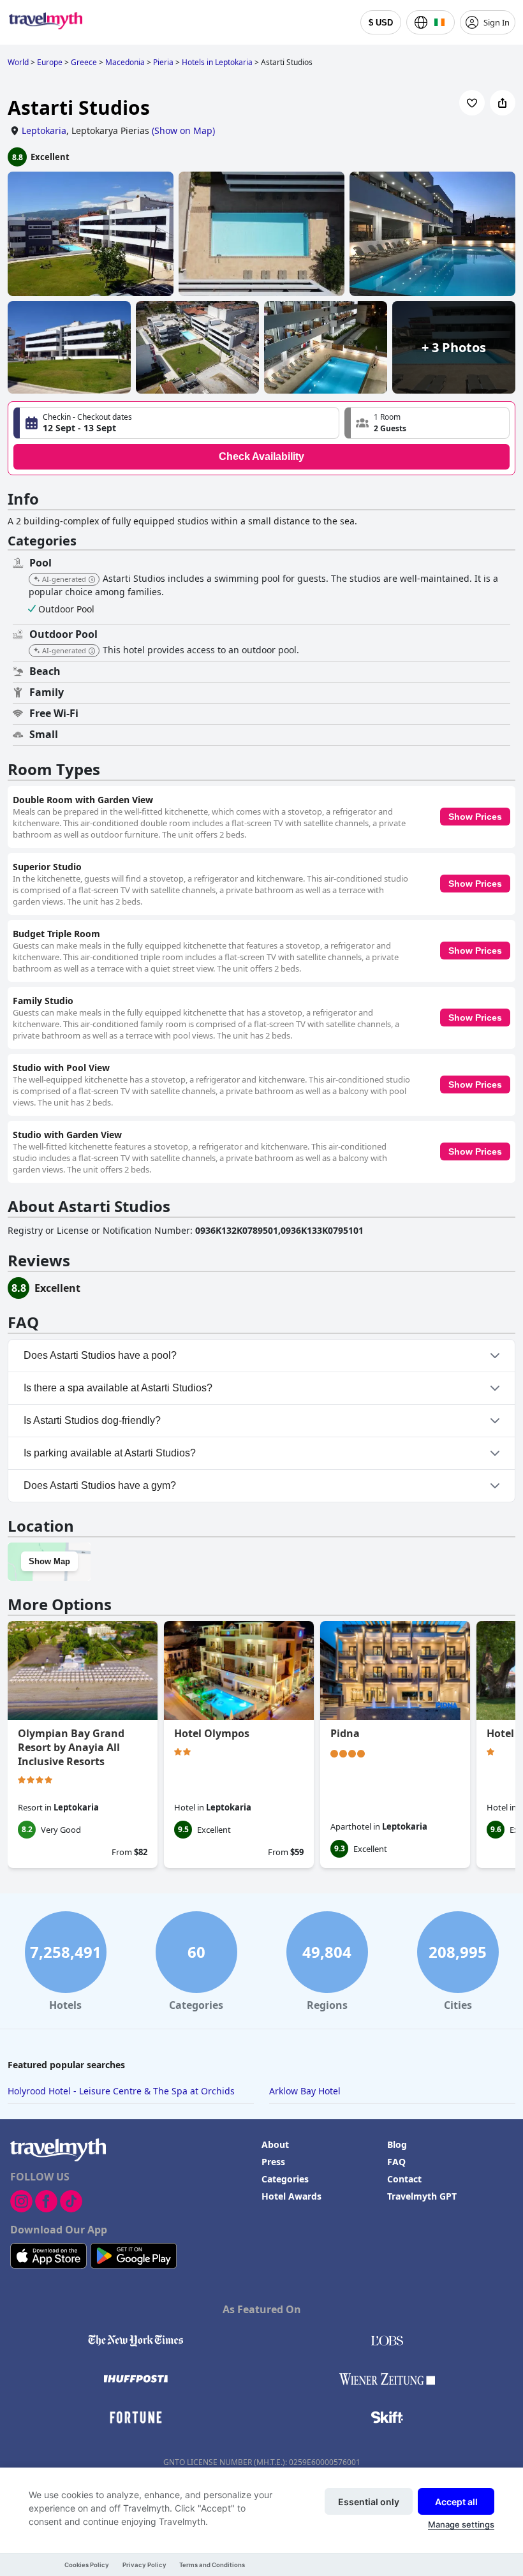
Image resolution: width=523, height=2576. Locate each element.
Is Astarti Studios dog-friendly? (92, 1420)
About (275, 2144)
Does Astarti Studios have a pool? (100, 1355)
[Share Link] (503, 103)
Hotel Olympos (212, 1733)
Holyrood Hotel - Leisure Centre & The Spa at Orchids (121, 2091)
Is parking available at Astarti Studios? (110, 1453)
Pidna (345, 1733)
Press (273, 2162)
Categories (285, 2179)
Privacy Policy (144, 2565)
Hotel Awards (291, 2196)
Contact (404, 2179)
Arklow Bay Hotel (305, 2091)
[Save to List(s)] (472, 103)
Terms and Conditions (212, 2565)
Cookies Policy (87, 2565)
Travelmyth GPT (422, 2196)
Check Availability (261, 456)
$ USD (381, 23)
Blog (397, 2144)
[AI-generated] (92, 580)
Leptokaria (44, 130)
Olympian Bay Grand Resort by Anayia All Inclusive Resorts (71, 1747)
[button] (427, 423)
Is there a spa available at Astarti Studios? (118, 1388)
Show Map (49, 1561)
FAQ (396, 2162)
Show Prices (475, 817)
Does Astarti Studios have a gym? (100, 1485)
